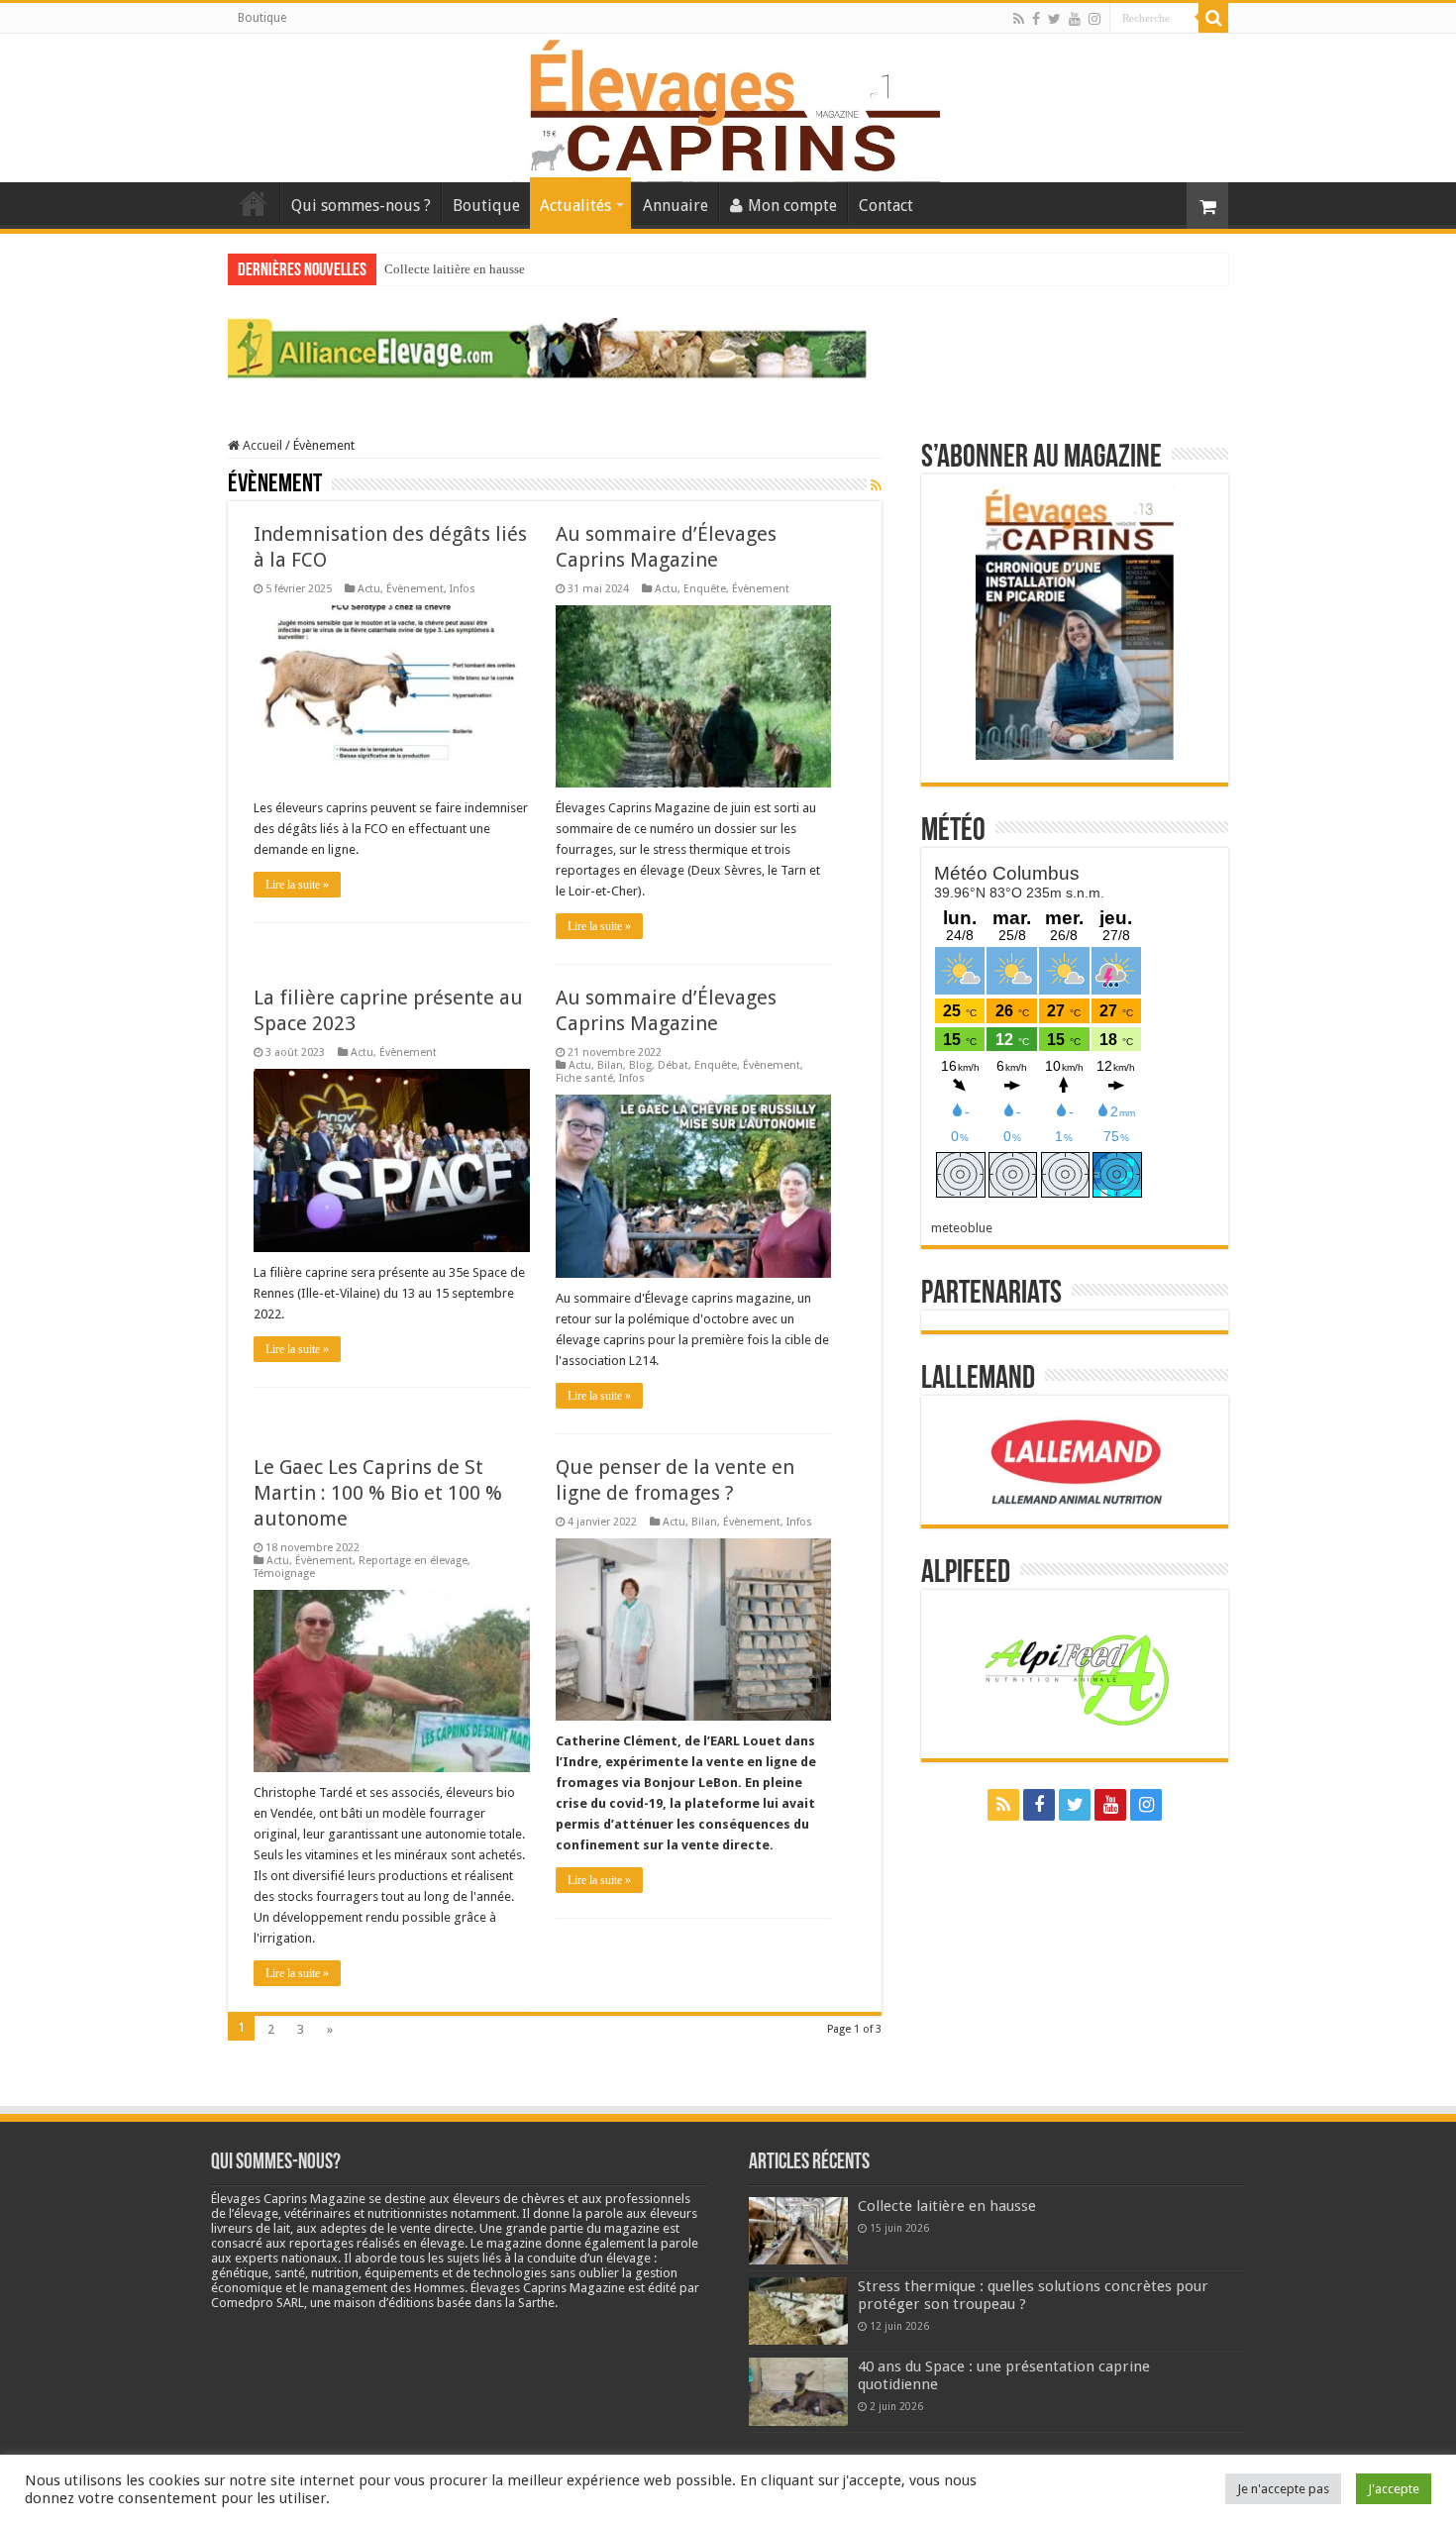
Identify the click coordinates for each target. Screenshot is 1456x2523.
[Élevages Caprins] (728, 104)
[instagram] (1094, 19)
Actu (369, 589)
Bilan (610, 1065)
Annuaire (676, 206)
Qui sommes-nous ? (361, 206)
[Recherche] (1213, 18)
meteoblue (962, 1228)
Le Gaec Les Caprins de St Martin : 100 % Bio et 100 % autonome (378, 1493)
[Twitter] (1054, 19)
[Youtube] (1075, 19)
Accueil (254, 203)
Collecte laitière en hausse (455, 269)
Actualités (575, 206)
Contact (886, 206)
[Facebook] (1036, 19)
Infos (463, 589)
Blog (640, 1065)
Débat (673, 1065)
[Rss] (1019, 19)
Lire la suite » (297, 885)
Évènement (415, 589)
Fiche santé (584, 1078)
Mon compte (792, 206)
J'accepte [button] (1394, 2489)
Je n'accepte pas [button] (1283, 2489)
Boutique (262, 18)
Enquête (705, 589)
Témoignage (284, 1574)
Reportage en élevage (413, 1561)
